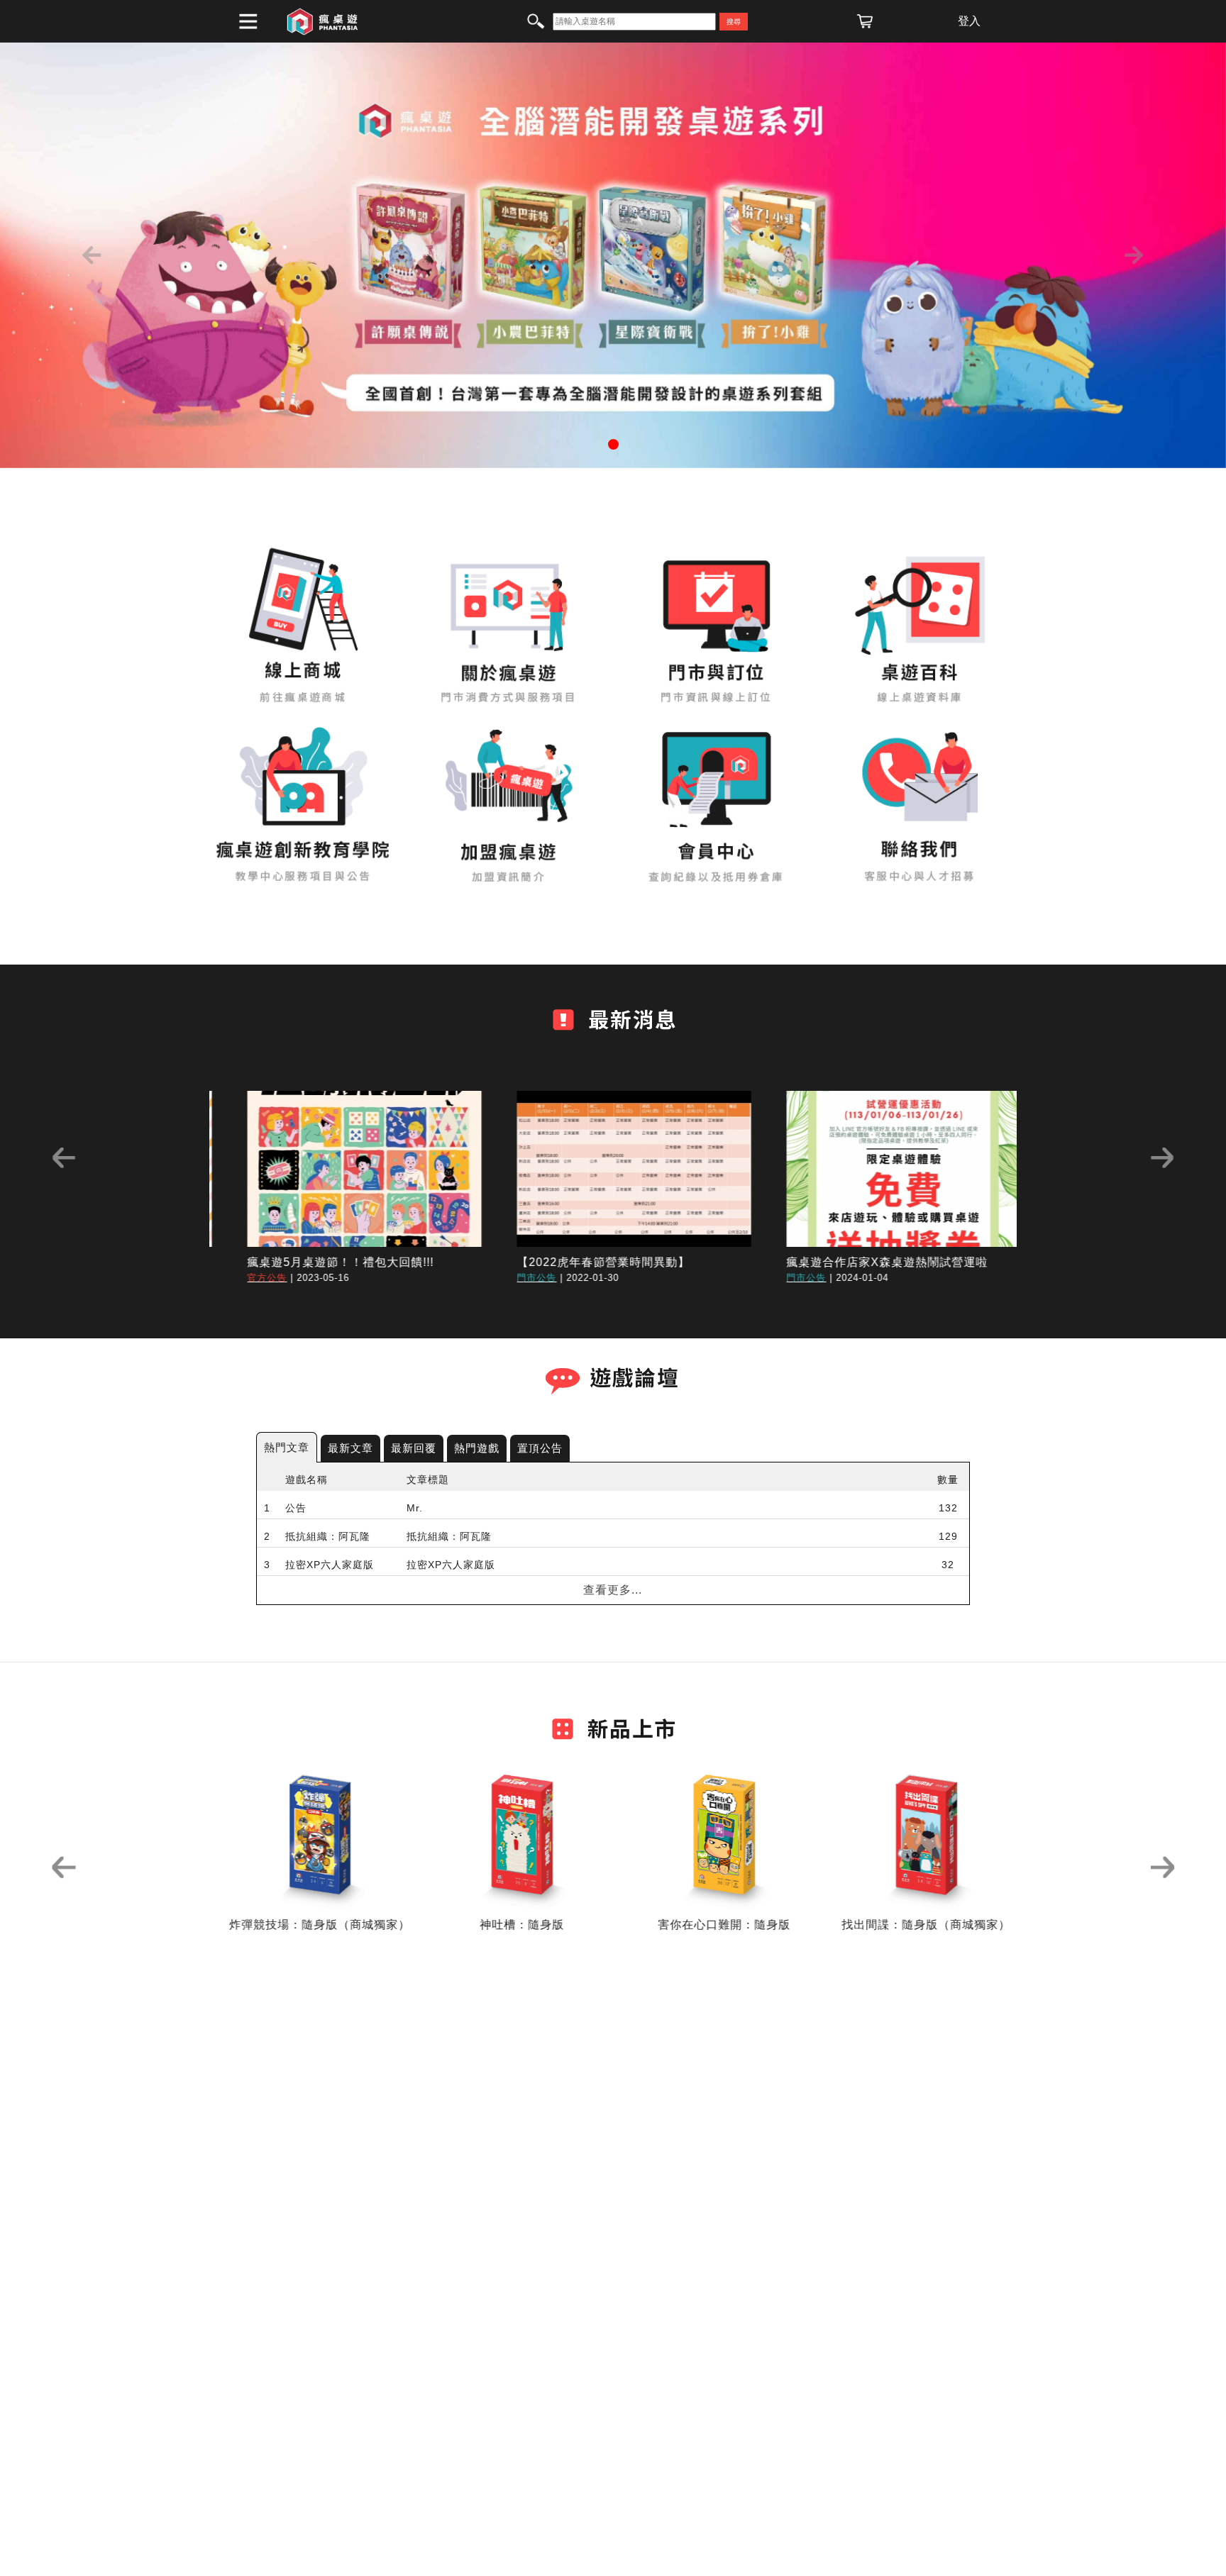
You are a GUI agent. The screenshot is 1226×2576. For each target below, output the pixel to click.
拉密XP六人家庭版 (330, 1565)
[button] (92, 255)
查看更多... (613, 1590)
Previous (64, 1158)
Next (1162, 1158)
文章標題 (428, 1479)
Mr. (415, 1508)
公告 (296, 1508)
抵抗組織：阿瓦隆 (328, 1536)
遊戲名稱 (306, 1479)
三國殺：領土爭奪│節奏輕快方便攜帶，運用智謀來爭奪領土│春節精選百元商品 (558, 1621)
